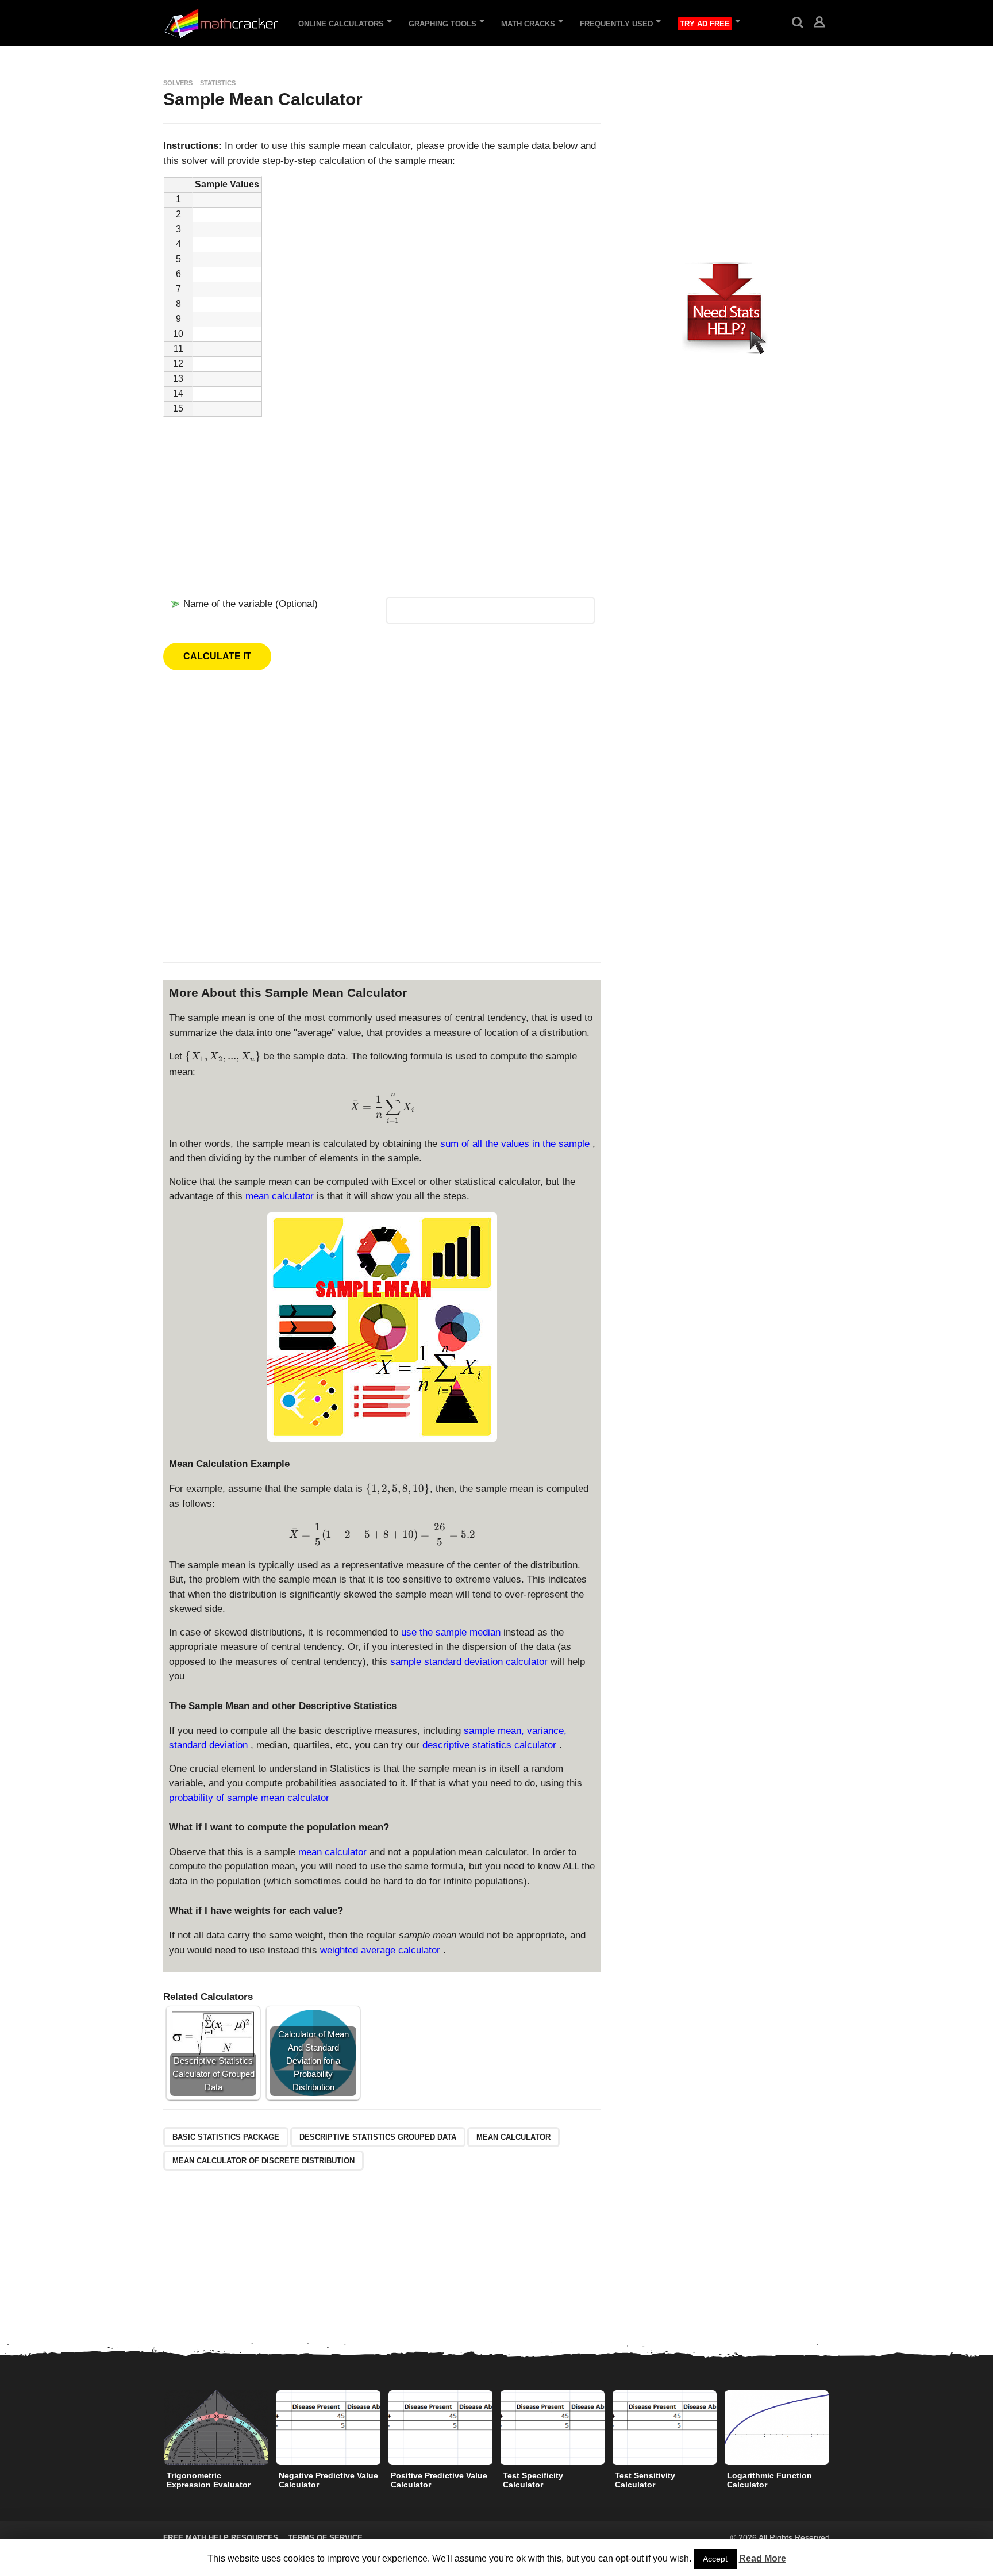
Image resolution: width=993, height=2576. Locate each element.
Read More (763, 2558)
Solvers (178, 83)
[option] (216, 2443)
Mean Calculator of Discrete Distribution (263, 2161)
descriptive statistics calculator (491, 1745)
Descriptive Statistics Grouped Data (378, 2137)
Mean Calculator (513, 2137)
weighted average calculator (382, 1950)
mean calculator (281, 1196)
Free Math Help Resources (221, 2538)
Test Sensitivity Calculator (645, 2480)
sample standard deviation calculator (470, 1662)
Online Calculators (341, 24)
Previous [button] (156, 2427)
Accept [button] (715, 2559)
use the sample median (452, 1632)
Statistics (218, 83)
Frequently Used (616, 24)
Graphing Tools (442, 24)
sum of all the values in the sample (516, 1144)
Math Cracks (528, 24)
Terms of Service (325, 2538)
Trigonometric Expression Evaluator (209, 2480)
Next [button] (837, 2427)
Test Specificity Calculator (533, 2480)
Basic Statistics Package (226, 2137)
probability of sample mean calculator (249, 1798)
